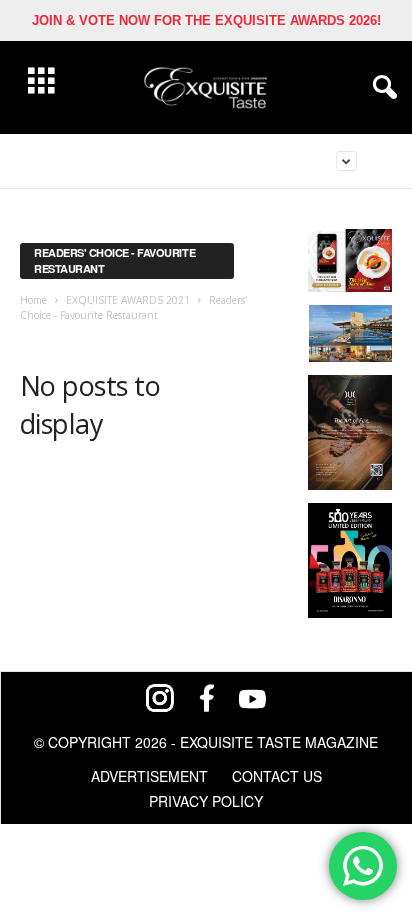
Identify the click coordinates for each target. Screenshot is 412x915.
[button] (381, 88)
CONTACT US (277, 776)
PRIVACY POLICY (206, 801)
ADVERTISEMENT (149, 776)
